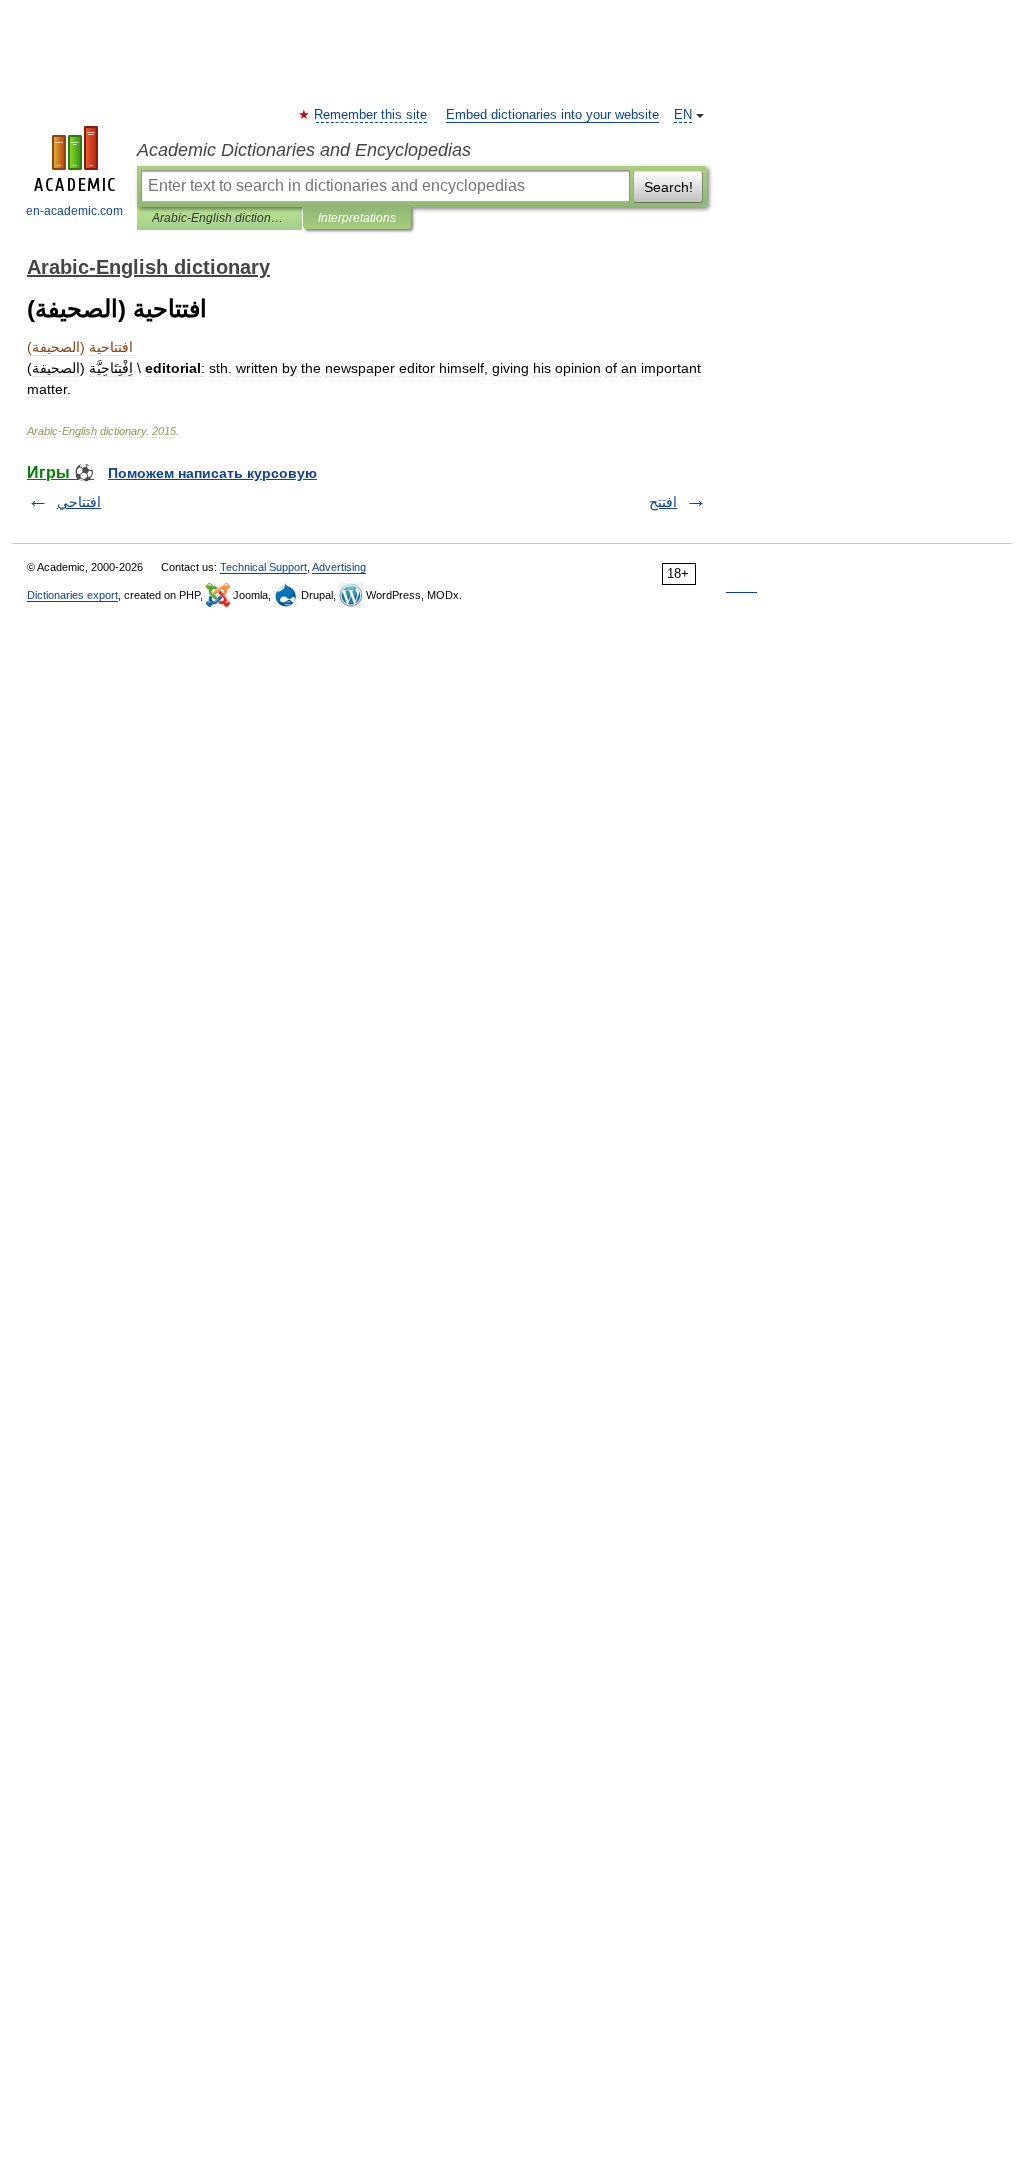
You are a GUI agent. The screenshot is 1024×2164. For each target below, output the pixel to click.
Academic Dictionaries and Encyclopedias (304, 150)
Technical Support (263, 567)
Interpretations (357, 218)
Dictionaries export (72, 595)
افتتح (663, 502)
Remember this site (371, 115)
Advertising (339, 567)
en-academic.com (74, 211)
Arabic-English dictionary (219, 218)
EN (683, 115)
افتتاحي (79, 502)
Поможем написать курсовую (212, 473)
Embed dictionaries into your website (552, 115)
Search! (668, 187)
